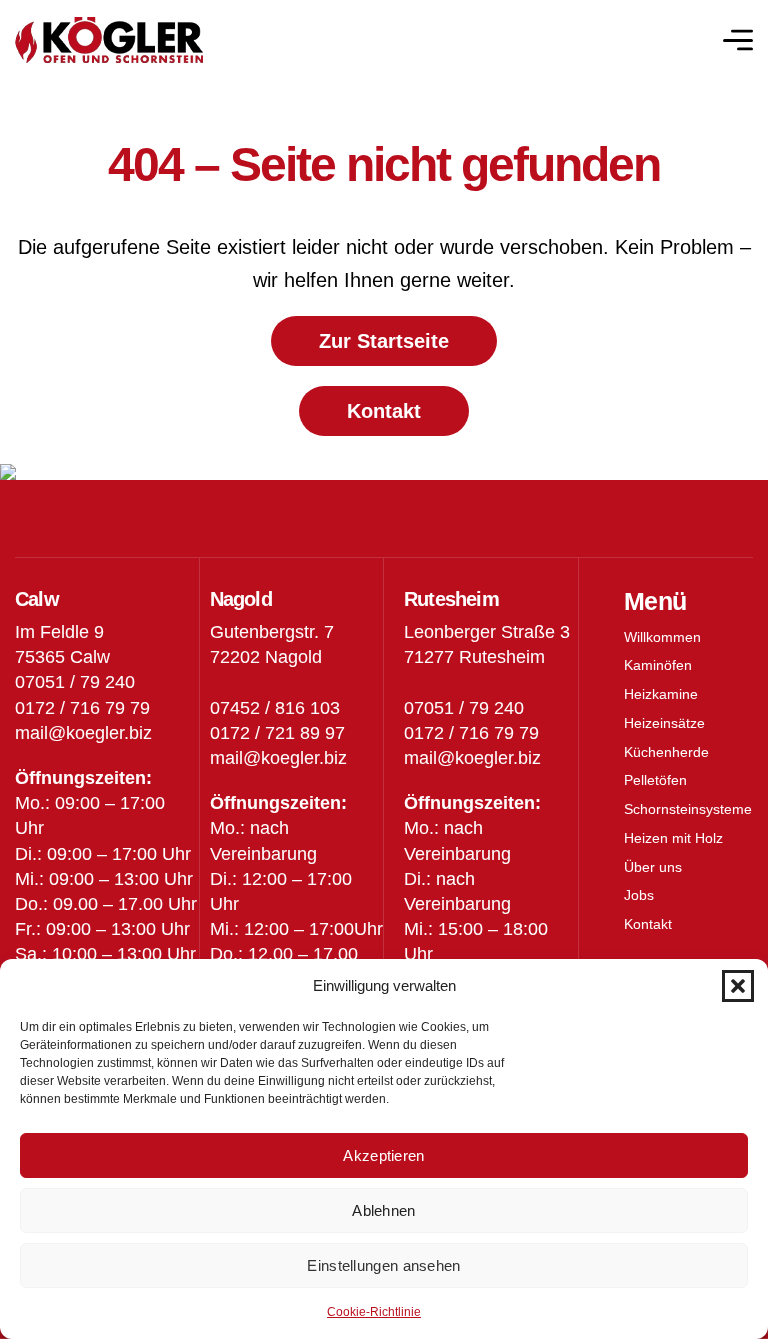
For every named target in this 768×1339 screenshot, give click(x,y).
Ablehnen (383, 1210)
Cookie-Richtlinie (374, 1312)
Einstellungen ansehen (383, 1265)
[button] (738, 986)
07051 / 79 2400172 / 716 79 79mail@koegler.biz (472, 733)
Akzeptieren (383, 1155)
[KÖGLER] (109, 40)
